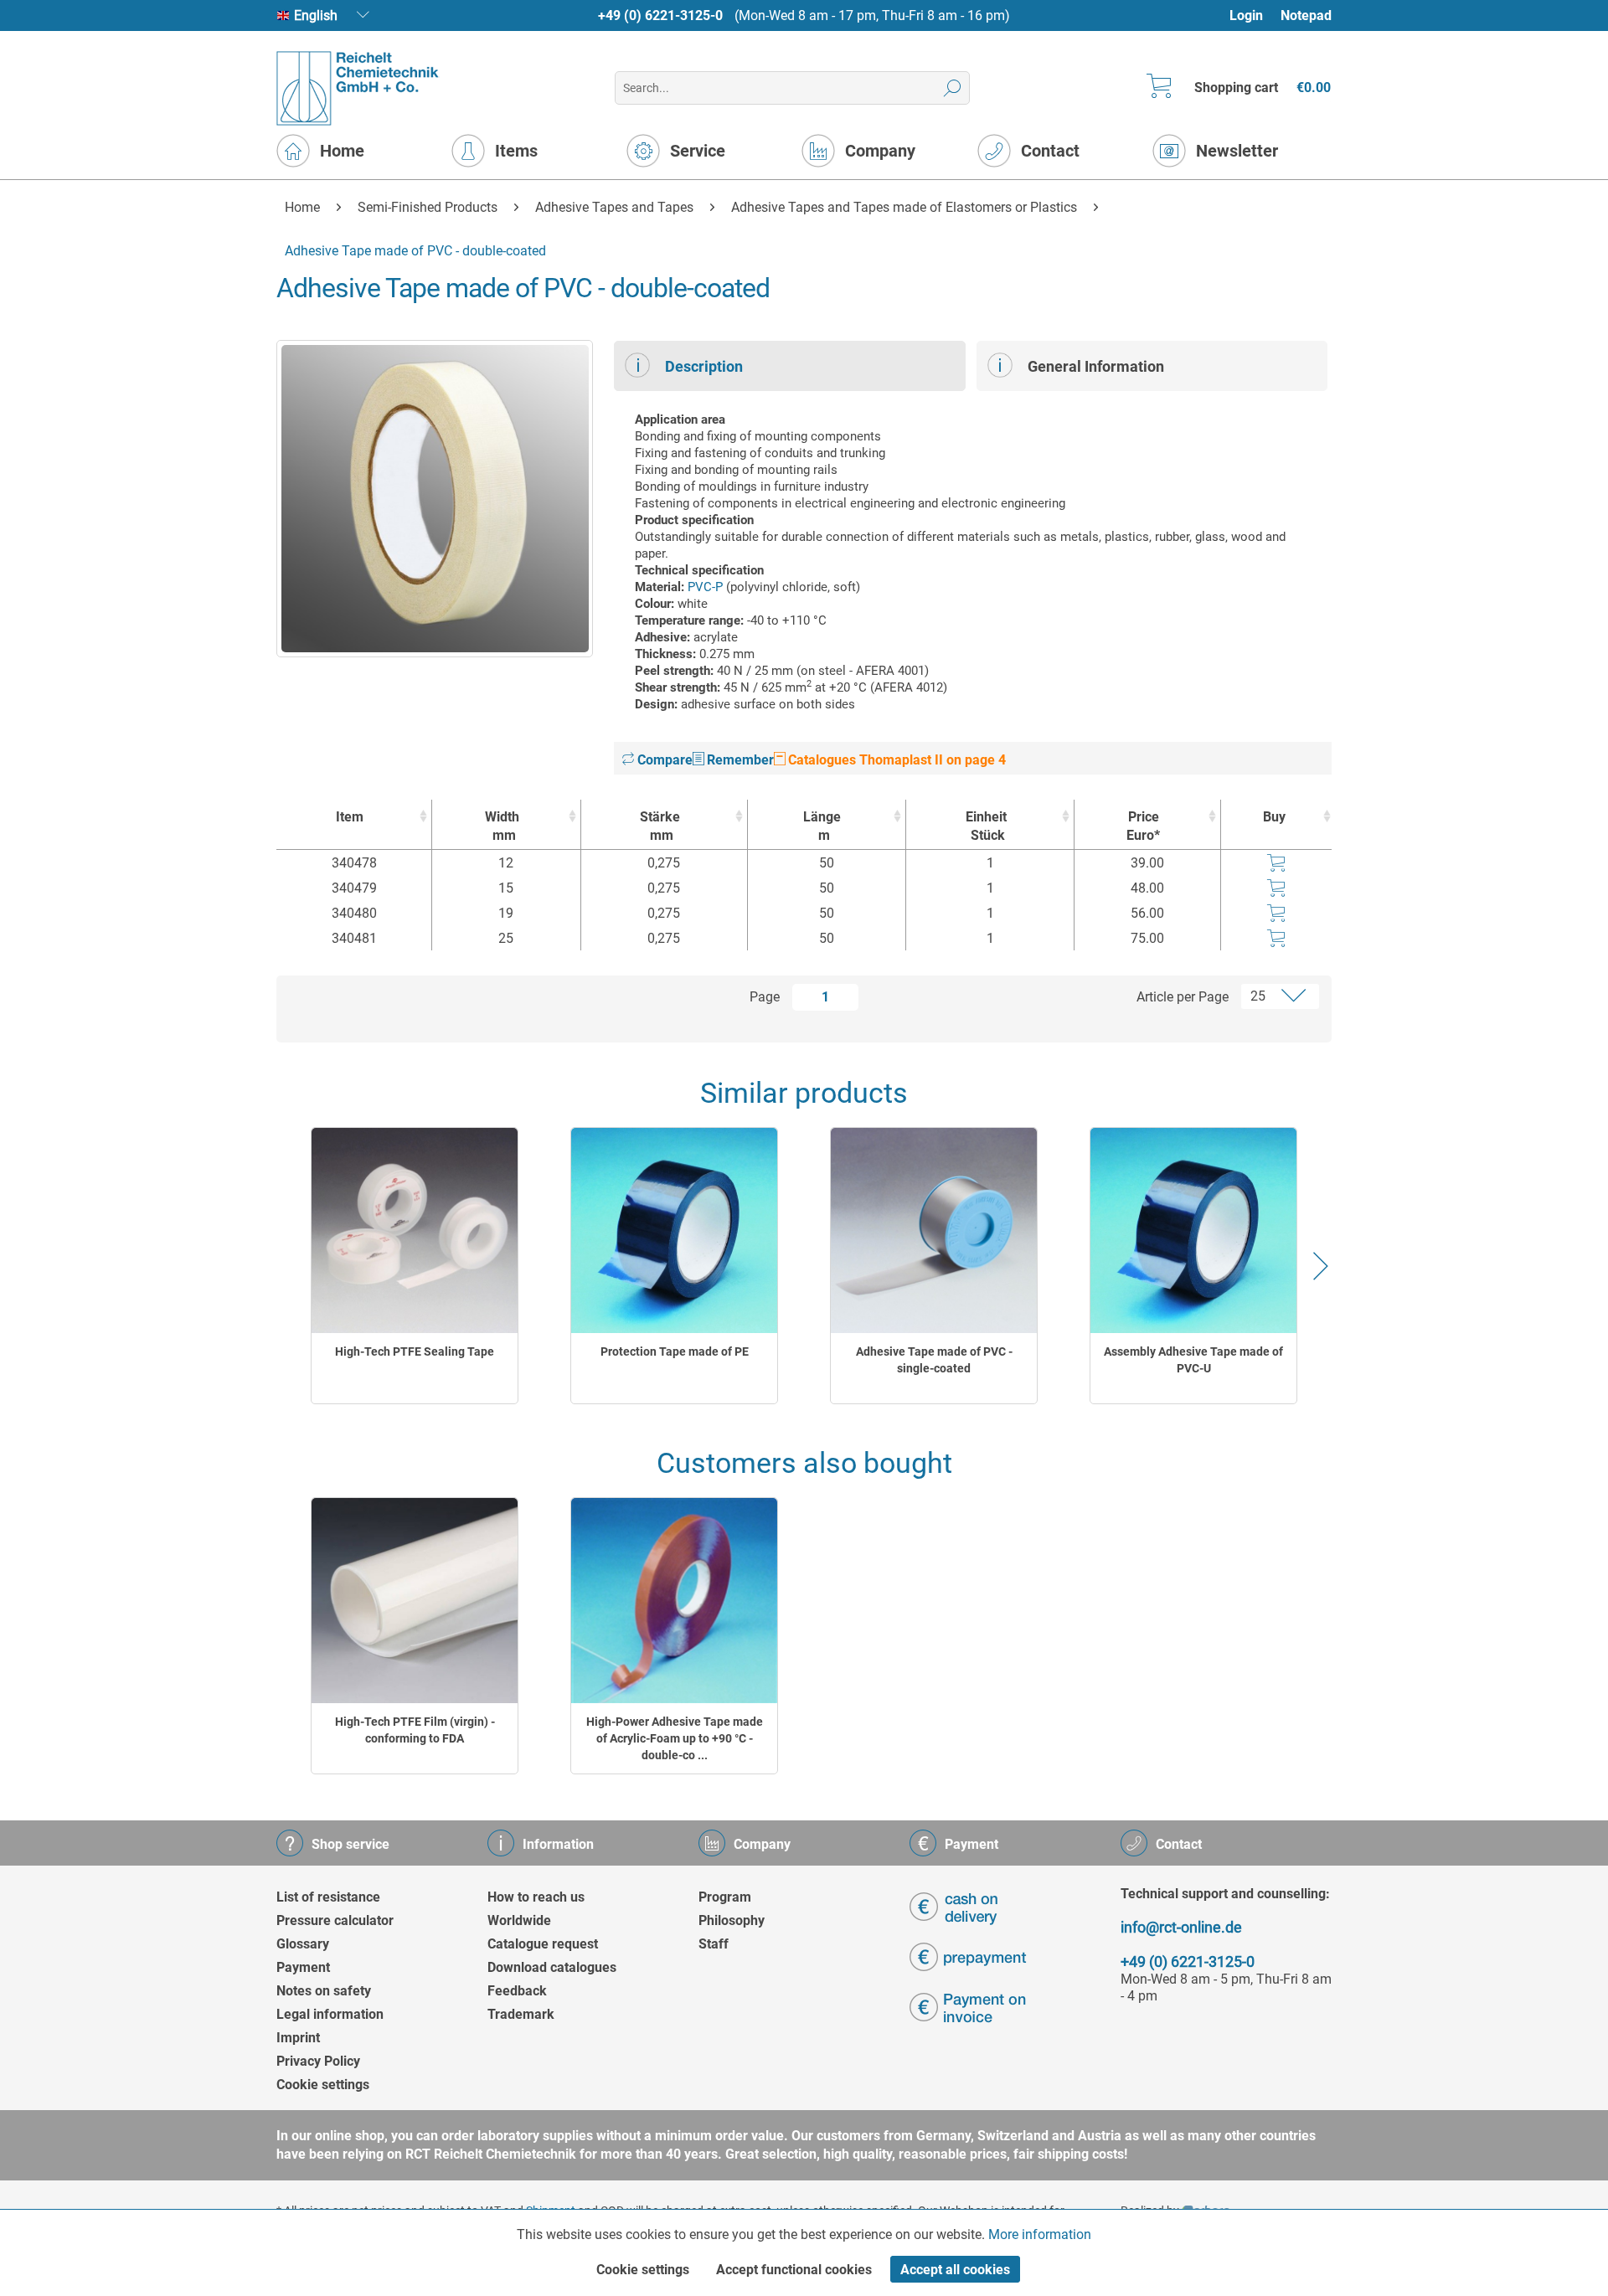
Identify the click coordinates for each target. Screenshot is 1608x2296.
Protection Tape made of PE (675, 1351)
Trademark (521, 2014)
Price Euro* (1143, 826)
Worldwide (519, 1920)
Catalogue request (543, 1944)
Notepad (1306, 15)
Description (704, 366)
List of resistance (328, 1897)
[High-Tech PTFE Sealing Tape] (415, 1230)
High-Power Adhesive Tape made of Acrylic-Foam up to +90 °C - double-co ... (675, 1738)
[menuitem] (1254, 15)
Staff (714, 1944)
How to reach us (536, 1897)
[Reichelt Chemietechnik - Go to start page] (358, 88)
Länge (822, 826)
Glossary (303, 1944)
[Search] (953, 88)
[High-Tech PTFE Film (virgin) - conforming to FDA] (415, 1601)
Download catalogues (552, 1967)
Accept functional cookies (794, 2270)
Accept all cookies (955, 2270)
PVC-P (705, 587)
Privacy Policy (318, 2061)
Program (725, 1897)
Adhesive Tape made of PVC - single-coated (934, 1360)
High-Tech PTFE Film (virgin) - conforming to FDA (415, 1730)
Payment (303, 1967)
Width (502, 826)
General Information (1096, 366)
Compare (663, 760)
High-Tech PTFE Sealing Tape (415, 1351)
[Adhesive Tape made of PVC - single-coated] (934, 1230)
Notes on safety (324, 1991)
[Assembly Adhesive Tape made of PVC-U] (1193, 1230)
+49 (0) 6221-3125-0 (660, 15)
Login (1246, 15)
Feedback (517, 1991)
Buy (1274, 817)
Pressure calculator (335, 1920)
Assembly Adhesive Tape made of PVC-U (1193, 1360)
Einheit (986, 826)
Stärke (660, 826)
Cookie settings (323, 2085)
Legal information (330, 2014)
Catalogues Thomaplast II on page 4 (895, 760)
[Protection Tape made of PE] (674, 1230)
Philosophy (732, 1920)
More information (1040, 2234)
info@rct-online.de (1181, 1927)
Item (350, 817)
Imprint (298, 2038)
